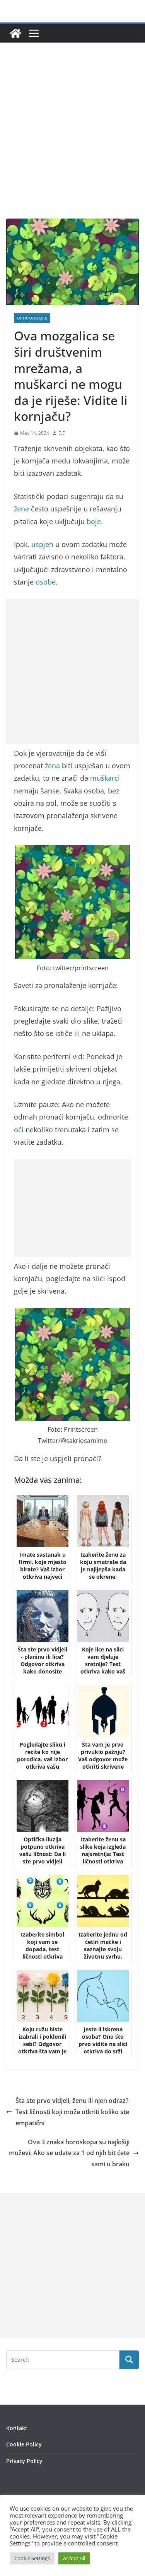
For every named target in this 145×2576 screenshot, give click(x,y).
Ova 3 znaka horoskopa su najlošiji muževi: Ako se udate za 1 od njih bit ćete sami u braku (69, 2153)
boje (94, 521)
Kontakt (17, 2428)
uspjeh (42, 544)
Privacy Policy (24, 2461)
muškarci (105, 778)
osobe (46, 582)
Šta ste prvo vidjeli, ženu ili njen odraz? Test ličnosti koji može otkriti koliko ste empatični (72, 2112)
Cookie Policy (24, 2444)
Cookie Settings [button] (32, 2558)
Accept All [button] (74, 2558)
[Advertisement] (72, 142)
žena (52, 766)
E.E (62, 433)
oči (19, 1130)
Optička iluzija (32, 318)
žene (21, 509)
